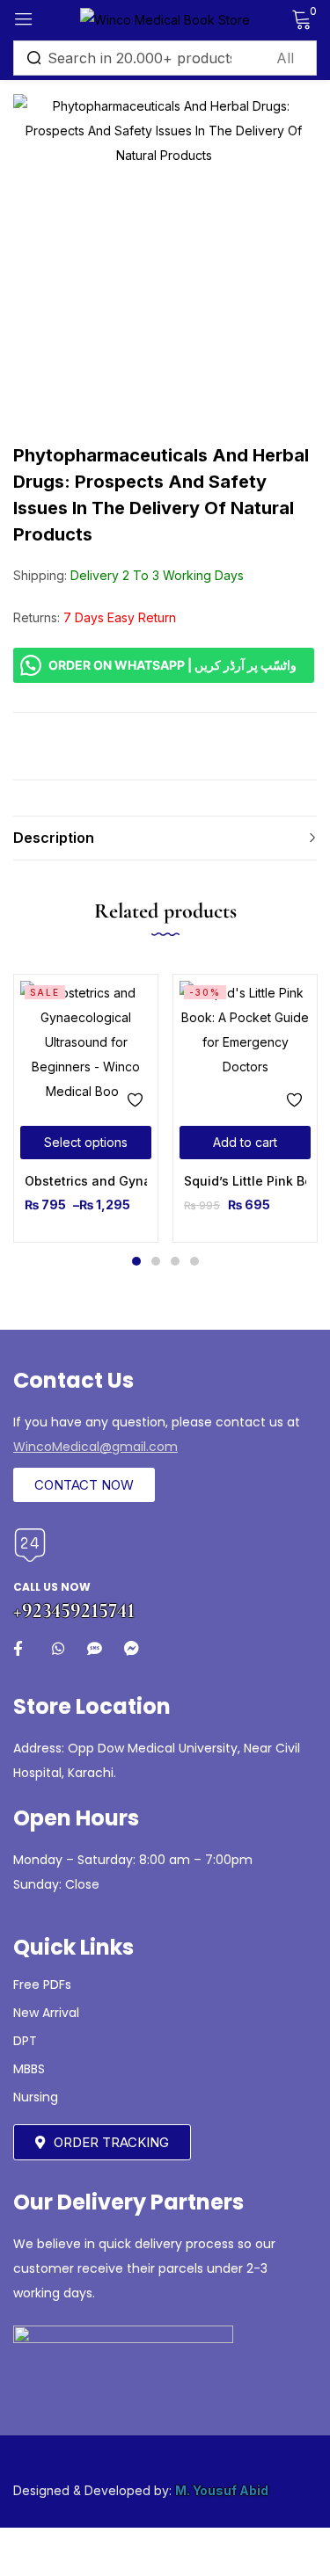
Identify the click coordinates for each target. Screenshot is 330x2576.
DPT (25, 2041)
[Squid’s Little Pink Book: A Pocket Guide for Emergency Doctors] (245, 1046)
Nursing (36, 2097)
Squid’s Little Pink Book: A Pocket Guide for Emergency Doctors (245, 1181)
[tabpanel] (86, 1108)
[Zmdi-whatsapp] (58, 1648)
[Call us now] (30, 1545)
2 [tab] (156, 1261)
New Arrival (46, 2013)
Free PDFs (42, 1985)
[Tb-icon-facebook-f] (21, 1648)
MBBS (29, 2069)
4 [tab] (194, 1261)
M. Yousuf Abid (222, 2490)
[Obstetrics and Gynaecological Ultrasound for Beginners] (86, 1046)
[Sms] (95, 1648)
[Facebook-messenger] (132, 1648)
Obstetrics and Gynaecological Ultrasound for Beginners (86, 1181)
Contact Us (73, 1380)
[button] (245, 1143)
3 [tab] (175, 1261)
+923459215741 (74, 1611)
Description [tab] (54, 838)
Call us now (52, 1587)
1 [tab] (136, 1261)
